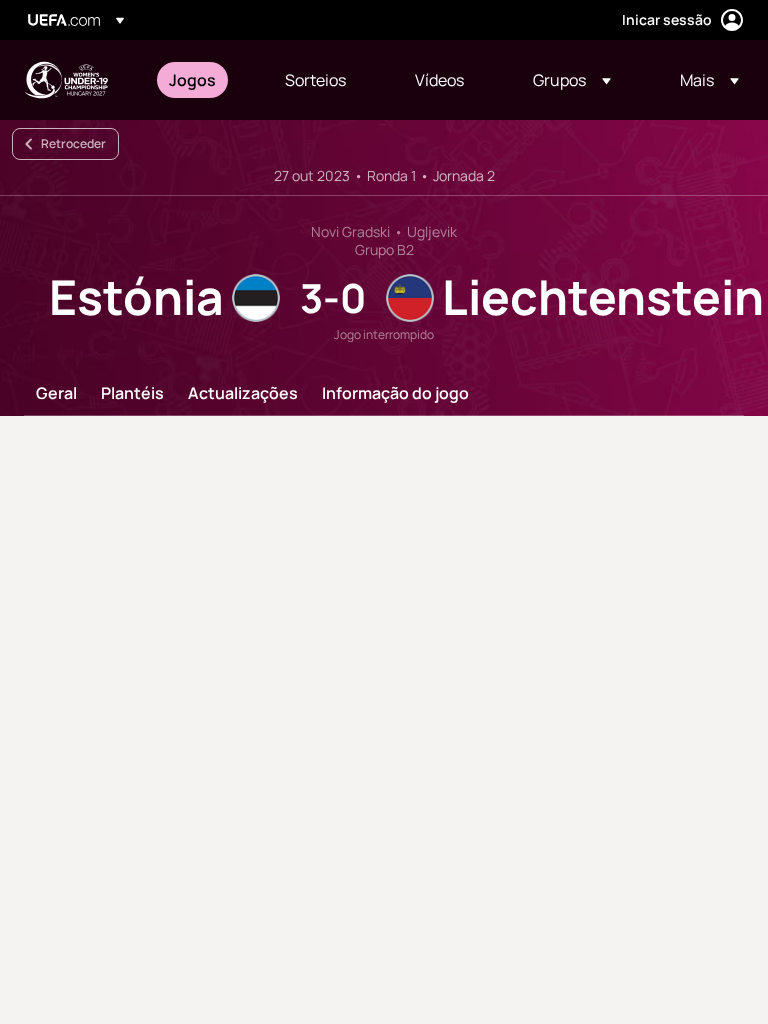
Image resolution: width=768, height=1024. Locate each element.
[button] (572, 80)
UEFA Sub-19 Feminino (66, 80)
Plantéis (132, 394)
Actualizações (243, 394)
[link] (192, 80)
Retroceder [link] (73, 143)
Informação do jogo (395, 394)
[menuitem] (202, 80)
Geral (56, 394)
